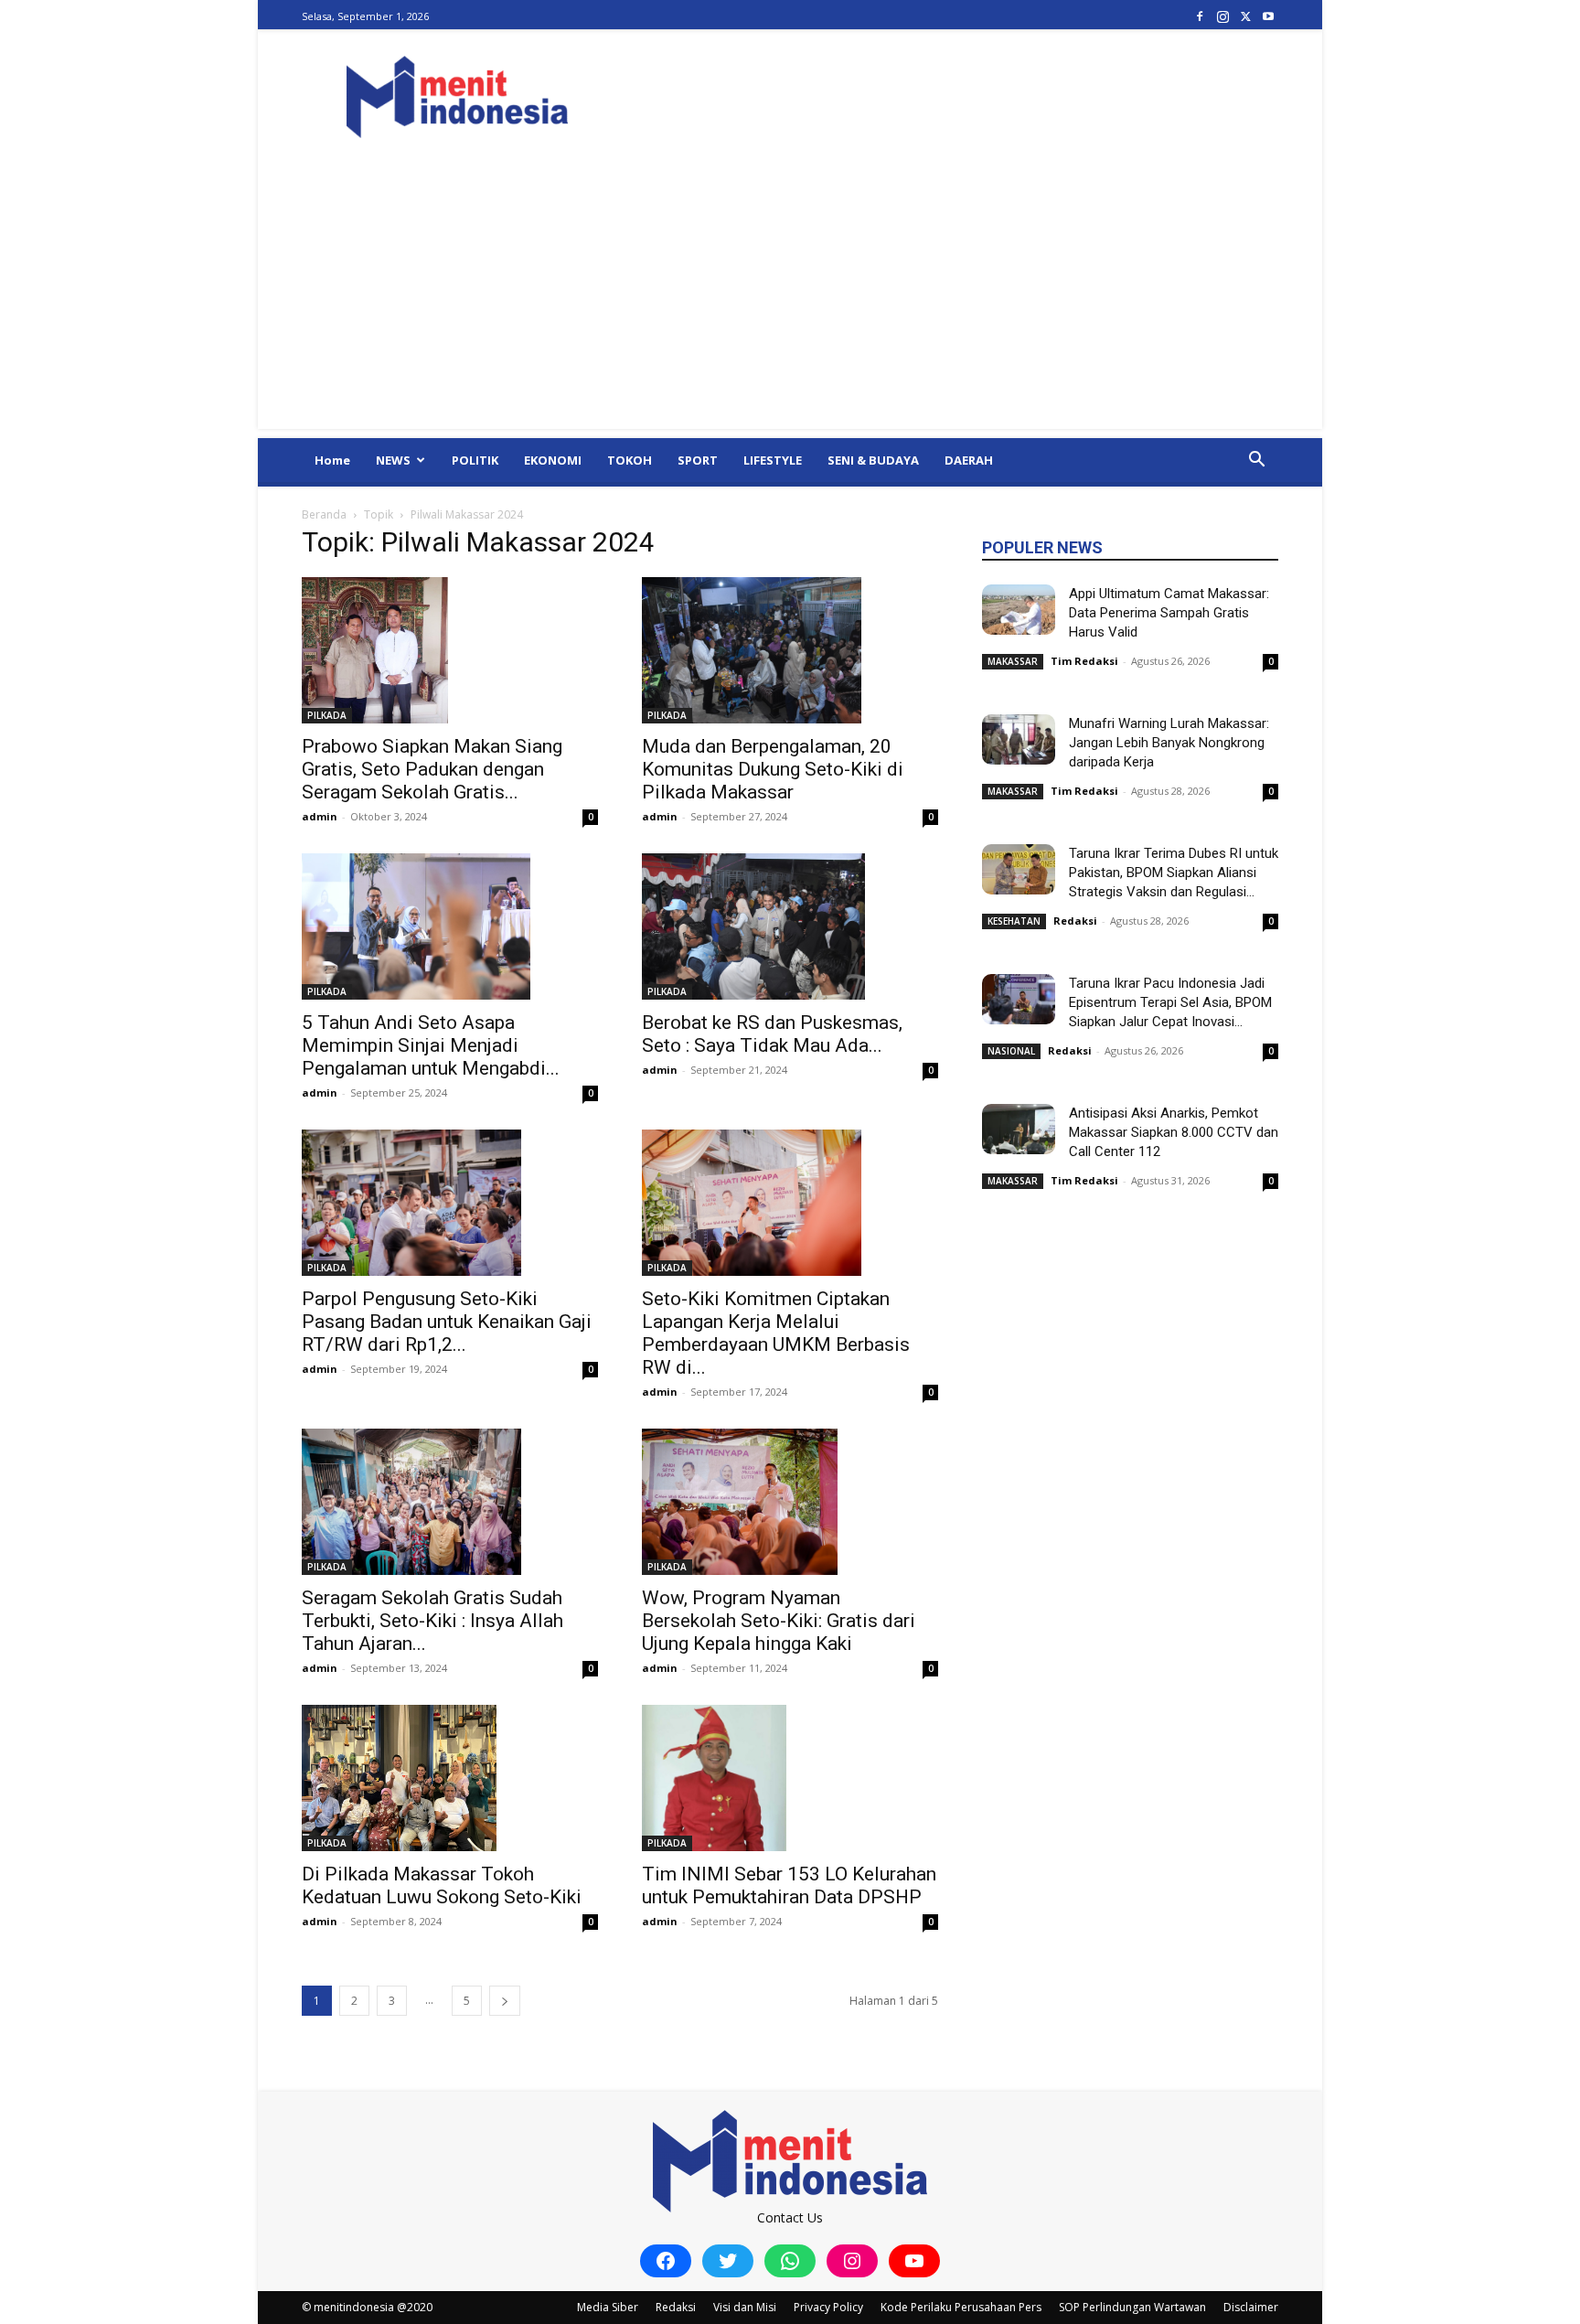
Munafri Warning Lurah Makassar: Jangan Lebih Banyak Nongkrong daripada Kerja (1169, 743)
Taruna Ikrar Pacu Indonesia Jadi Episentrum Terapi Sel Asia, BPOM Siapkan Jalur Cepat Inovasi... (1170, 1002)
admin (320, 816)
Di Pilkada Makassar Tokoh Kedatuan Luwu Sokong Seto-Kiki (442, 1885)
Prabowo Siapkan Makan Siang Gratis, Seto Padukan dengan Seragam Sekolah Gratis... (432, 769)
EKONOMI (553, 460)
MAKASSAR (1013, 661)
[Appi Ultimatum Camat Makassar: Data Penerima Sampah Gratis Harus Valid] (1019, 610)
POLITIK (475, 460)
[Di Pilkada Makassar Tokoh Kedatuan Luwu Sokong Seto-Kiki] (450, 1778)
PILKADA (327, 715)
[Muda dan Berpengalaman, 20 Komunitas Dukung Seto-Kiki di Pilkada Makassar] (790, 650)
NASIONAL (1011, 1051)
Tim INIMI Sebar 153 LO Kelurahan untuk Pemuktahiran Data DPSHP (789, 1885)
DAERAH (969, 460)
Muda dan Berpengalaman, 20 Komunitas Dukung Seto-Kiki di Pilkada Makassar (773, 769)
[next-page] (505, 2001)
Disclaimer (1251, 2307)
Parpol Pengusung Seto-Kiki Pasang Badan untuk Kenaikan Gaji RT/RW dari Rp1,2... (447, 1322)
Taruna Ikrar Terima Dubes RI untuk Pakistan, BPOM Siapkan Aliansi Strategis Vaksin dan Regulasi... (1174, 873)
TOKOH (630, 460)
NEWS (393, 460)
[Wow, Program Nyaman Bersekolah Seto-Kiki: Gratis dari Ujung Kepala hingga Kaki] (790, 1502)
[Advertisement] (790, 301)
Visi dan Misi (745, 2307)
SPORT (698, 460)
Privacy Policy (828, 2307)
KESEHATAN (1014, 921)
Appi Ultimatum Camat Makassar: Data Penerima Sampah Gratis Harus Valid (1169, 613)
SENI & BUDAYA (873, 460)
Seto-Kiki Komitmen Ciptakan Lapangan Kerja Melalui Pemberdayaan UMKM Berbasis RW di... (776, 1333)
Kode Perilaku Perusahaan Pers (961, 2307)
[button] (1256, 461)
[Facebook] (1200, 16)
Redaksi (1075, 921)
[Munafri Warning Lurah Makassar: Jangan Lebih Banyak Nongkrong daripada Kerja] (1019, 739)
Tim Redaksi (1084, 661)
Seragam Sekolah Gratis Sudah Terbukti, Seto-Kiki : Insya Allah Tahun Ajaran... (432, 1621)
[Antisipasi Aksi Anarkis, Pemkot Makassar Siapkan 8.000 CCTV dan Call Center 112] (1019, 1129)
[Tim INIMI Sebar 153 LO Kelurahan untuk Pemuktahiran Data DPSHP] (790, 1778)
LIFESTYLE (773, 460)
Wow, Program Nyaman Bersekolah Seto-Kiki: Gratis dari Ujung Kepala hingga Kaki (779, 1621)
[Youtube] (1268, 16)
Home (332, 460)
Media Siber (608, 2307)
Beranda (324, 514)
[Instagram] (1222, 16)
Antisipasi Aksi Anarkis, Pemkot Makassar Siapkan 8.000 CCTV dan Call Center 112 (1174, 1132)
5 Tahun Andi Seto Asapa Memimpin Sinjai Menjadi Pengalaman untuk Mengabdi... (431, 1045)
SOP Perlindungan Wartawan (1132, 2307)
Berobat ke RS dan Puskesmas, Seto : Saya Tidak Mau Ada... (772, 1034)
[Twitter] (1245, 16)
